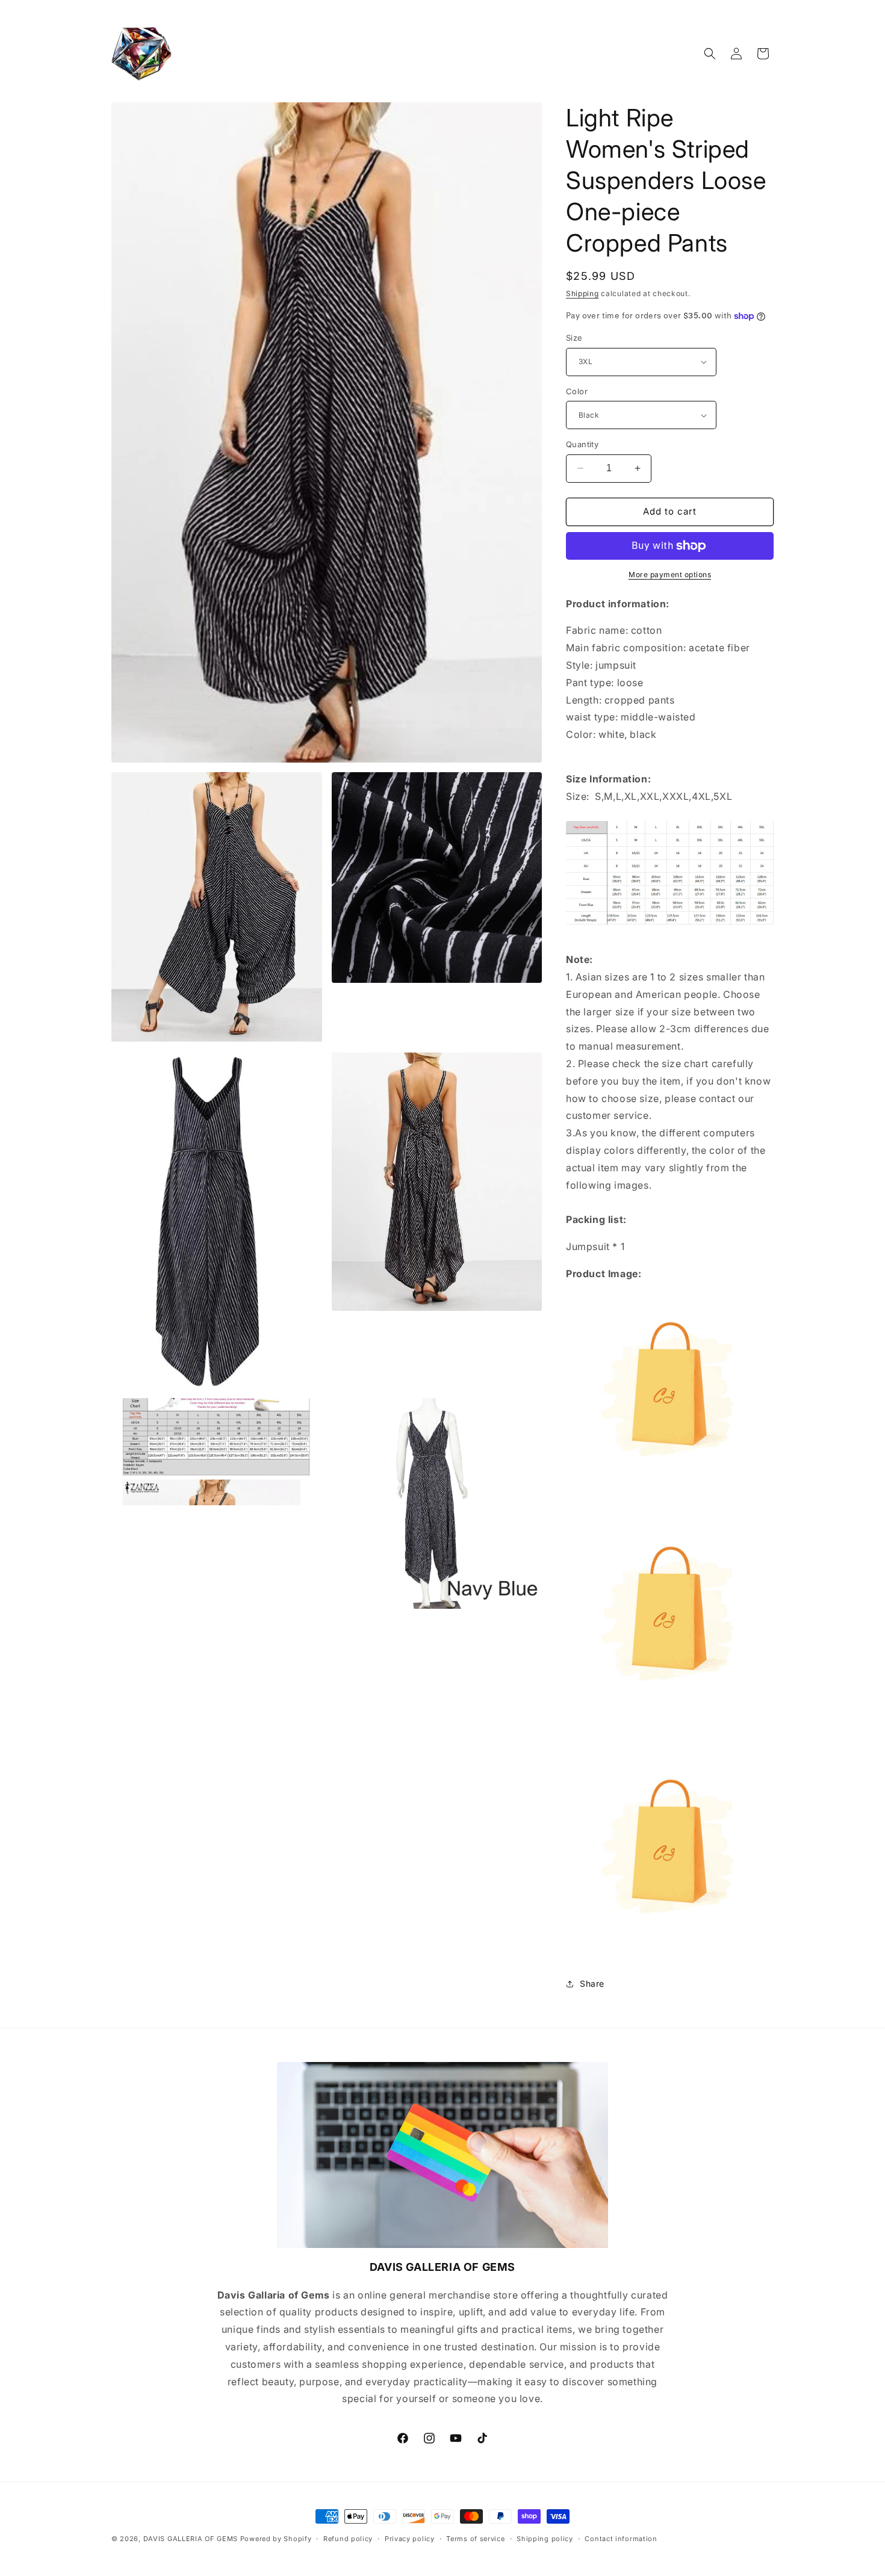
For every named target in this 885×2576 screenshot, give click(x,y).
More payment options (670, 574)
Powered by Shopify (276, 2539)
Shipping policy (545, 2539)
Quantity (582, 444)
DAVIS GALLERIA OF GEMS (191, 2539)
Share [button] (592, 1983)
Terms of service (475, 2539)
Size (574, 338)
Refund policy (348, 2539)
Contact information (621, 2539)
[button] (710, 54)
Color (577, 391)
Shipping (582, 293)
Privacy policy (410, 2539)
